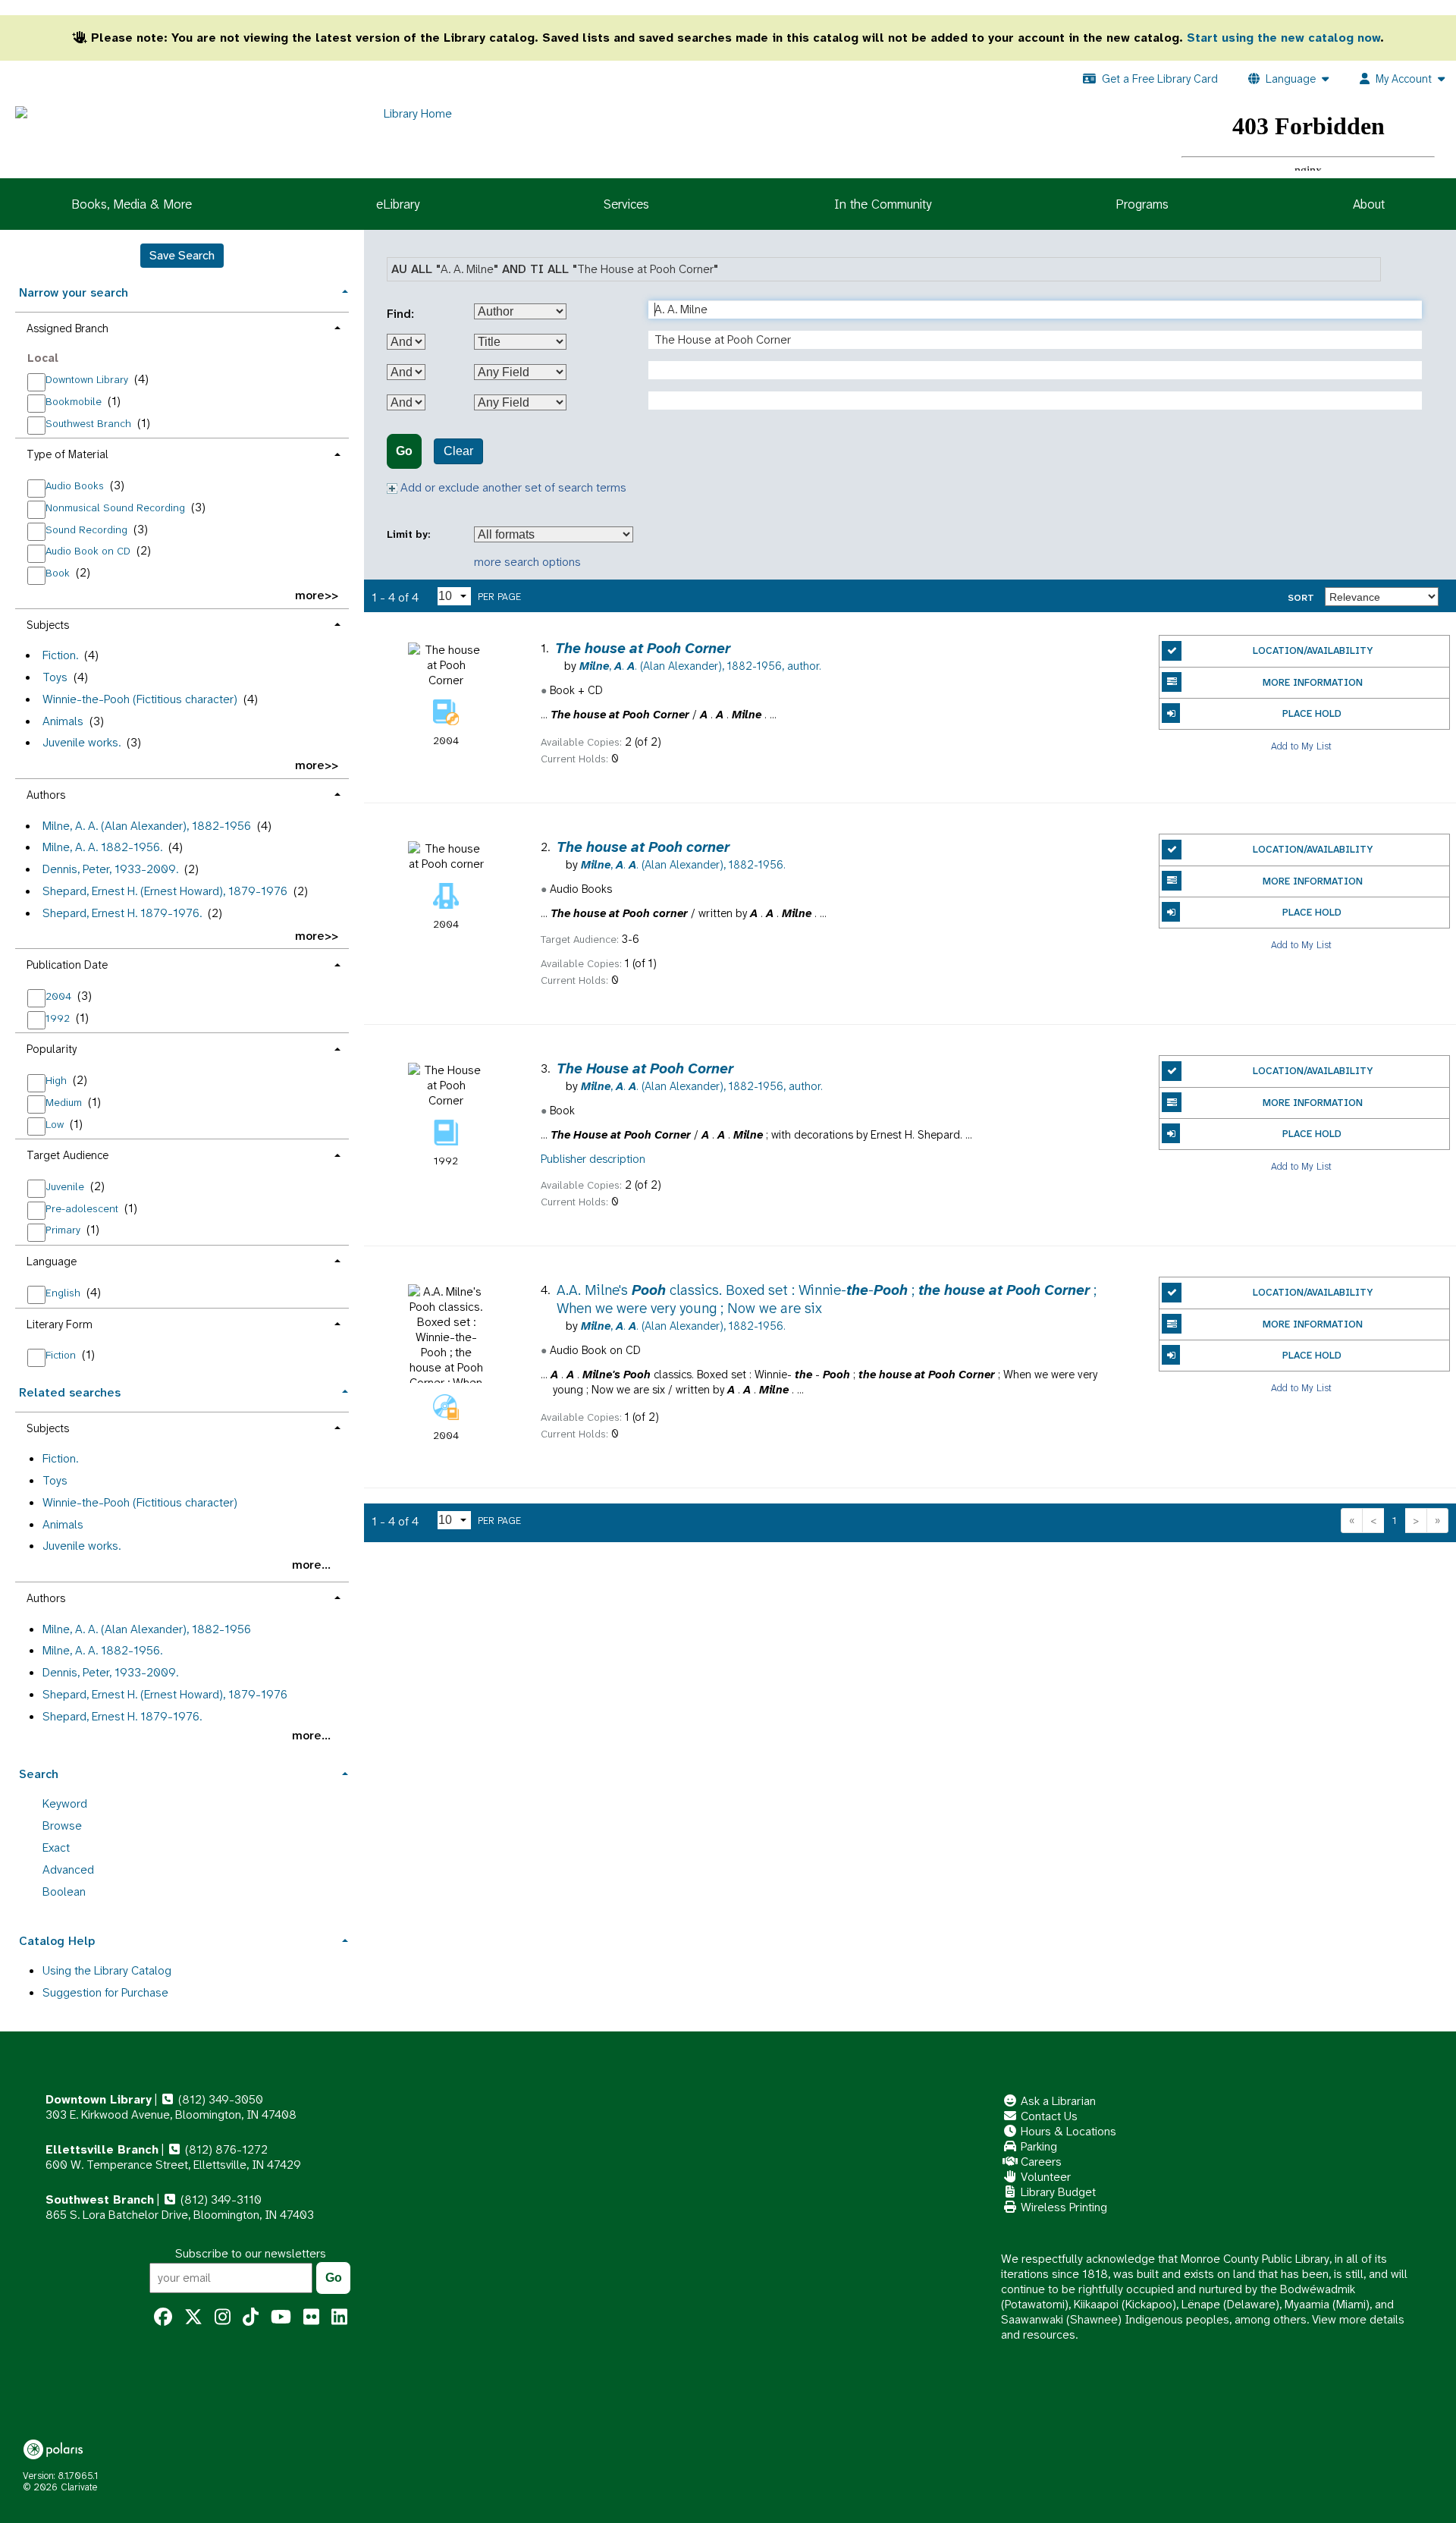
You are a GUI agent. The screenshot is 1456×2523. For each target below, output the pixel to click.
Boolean (64, 1891)
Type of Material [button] (67, 454)
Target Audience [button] (67, 1155)
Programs (1142, 204)
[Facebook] (163, 2317)
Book (59, 573)
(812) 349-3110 (220, 2199)
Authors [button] (46, 795)
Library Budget (1057, 2192)
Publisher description (593, 1159)
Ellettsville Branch (102, 2149)
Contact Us (1048, 2116)
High (58, 1080)
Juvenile (66, 1186)
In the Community (883, 204)
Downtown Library (88, 379)
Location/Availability (1313, 650)
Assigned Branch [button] (67, 328)
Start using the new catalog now (1283, 38)
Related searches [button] (70, 1392)
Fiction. (60, 655)
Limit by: (410, 534)
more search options (527, 562)
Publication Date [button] (67, 965)
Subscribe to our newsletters (251, 2253)
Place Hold (1312, 713)
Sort (1301, 598)
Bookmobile (75, 401)
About (1369, 204)
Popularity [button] (52, 1049)
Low (56, 1124)
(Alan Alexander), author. (700, 666)
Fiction (62, 1355)
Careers (1040, 2162)
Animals (63, 721)
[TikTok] (251, 2317)
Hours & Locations (1067, 2131)
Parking (1037, 2146)
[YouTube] (281, 2317)
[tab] (182, 291)
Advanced (68, 1869)
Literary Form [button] (60, 1324)
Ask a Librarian (1057, 2101)
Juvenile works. (82, 742)
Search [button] (39, 1774)
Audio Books (76, 485)
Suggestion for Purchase (105, 1992)
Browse (62, 1825)
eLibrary (398, 204)
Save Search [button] (182, 255)
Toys (55, 677)
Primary (64, 1230)
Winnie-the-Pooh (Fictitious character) (140, 699)
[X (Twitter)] (193, 2317)
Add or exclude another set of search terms (512, 487)
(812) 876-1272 (225, 2149)
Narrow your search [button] (74, 292)
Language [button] (52, 1261)
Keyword (65, 1803)
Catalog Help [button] (57, 1941)
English (64, 1293)
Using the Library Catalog (107, 1970)
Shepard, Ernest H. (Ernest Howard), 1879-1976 (165, 891)
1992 (59, 1018)
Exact (56, 1847)
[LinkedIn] (339, 2317)
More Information (1313, 682)
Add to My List (1301, 745)
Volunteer (1044, 2177)
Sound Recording (88, 529)
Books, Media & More (132, 204)
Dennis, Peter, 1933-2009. (110, 869)
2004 (60, 996)
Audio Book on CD (89, 551)
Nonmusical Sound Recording (117, 507)
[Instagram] (223, 2317)
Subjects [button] (48, 625)
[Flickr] (311, 2317)
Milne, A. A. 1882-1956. (102, 847)
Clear (458, 451)
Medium (65, 1102)
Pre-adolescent (83, 1208)
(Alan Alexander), (683, 865)
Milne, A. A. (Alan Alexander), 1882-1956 (147, 826)
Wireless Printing (1062, 2207)
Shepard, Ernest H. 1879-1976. (122, 913)
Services (626, 204)
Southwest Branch (90, 423)
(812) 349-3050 (219, 2099)
